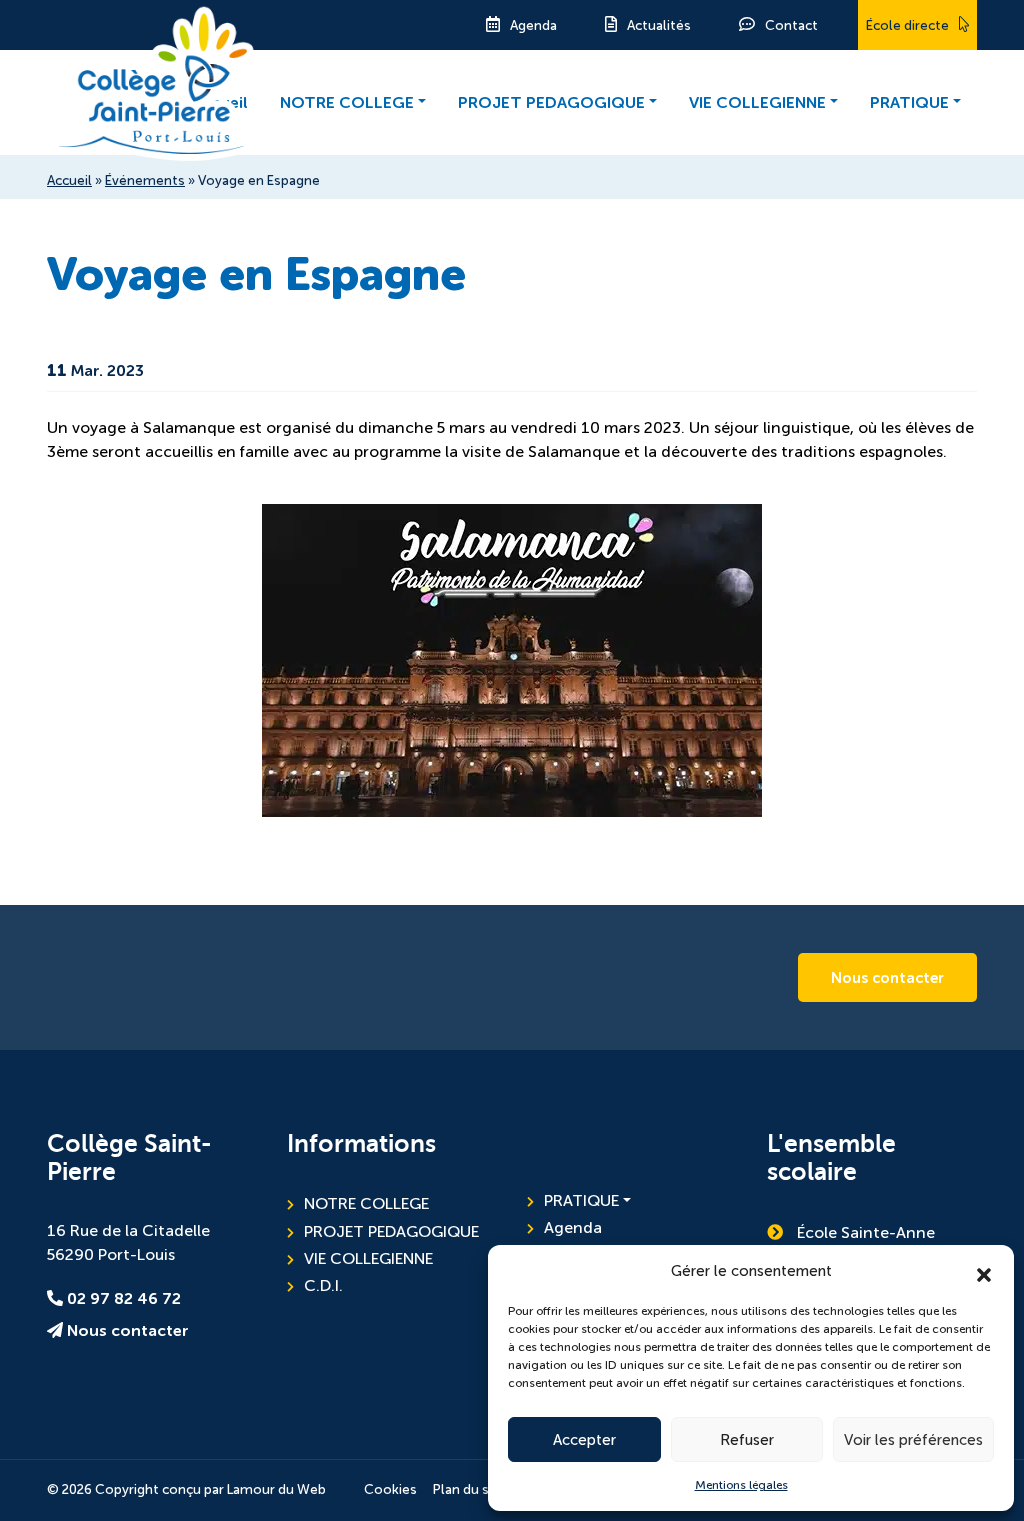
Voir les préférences (913, 1440)
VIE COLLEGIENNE (757, 103)
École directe (907, 25)
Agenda (533, 25)
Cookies (390, 1489)
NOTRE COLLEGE (347, 103)
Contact (791, 25)
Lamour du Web (276, 1489)
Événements (145, 180)
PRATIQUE (909, 103)
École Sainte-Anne (864, 1232)
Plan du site (469, 1489)
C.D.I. (323, 1285)
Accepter (584, 1440)
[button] (984, 1271)
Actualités (659, 25)
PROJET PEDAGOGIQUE (551, 103)
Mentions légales (741, 1485)
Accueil (69, 180)
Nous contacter (887, 977)
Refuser (747, 1440)
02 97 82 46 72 (122, 1299)
